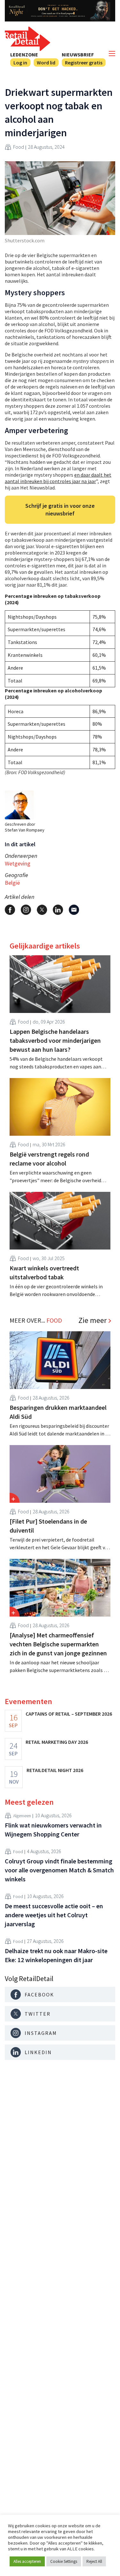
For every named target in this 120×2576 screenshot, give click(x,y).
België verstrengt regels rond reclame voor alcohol (49, 1159)
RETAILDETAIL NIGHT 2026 (55, 1770)
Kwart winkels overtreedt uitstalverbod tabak (44, 1272)
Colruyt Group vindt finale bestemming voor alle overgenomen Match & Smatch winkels (59, 1870)
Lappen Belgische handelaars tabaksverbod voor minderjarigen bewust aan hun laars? (55, 1040)
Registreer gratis (84, 63)
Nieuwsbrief (78, 54)
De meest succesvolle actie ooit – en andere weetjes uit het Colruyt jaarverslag (54, 1915)
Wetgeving (18, 863)
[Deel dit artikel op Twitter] (42, 910)
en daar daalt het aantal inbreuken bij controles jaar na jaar (58, 478)
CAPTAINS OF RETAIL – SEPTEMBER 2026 (69, 1714)
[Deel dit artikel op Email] (74, 910)
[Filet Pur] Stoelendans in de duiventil (48, 1526)
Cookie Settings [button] (64, 2561)
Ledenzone (24, 54)
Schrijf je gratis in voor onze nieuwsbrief (60, 510)
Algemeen (22, 1816)
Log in (20, 63)
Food (19, 147)
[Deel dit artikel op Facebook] (10, 910)
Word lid (46, 63)
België (12, 883)
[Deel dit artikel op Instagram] (26, 910)
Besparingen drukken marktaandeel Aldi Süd (58, 1412)
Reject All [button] (94, 2561)
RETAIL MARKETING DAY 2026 (57, 1742)
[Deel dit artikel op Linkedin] (58, 910)
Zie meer (92, 1320)
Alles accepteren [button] (27, 2561)
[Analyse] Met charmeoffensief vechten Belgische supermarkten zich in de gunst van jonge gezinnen (58, 1644)
